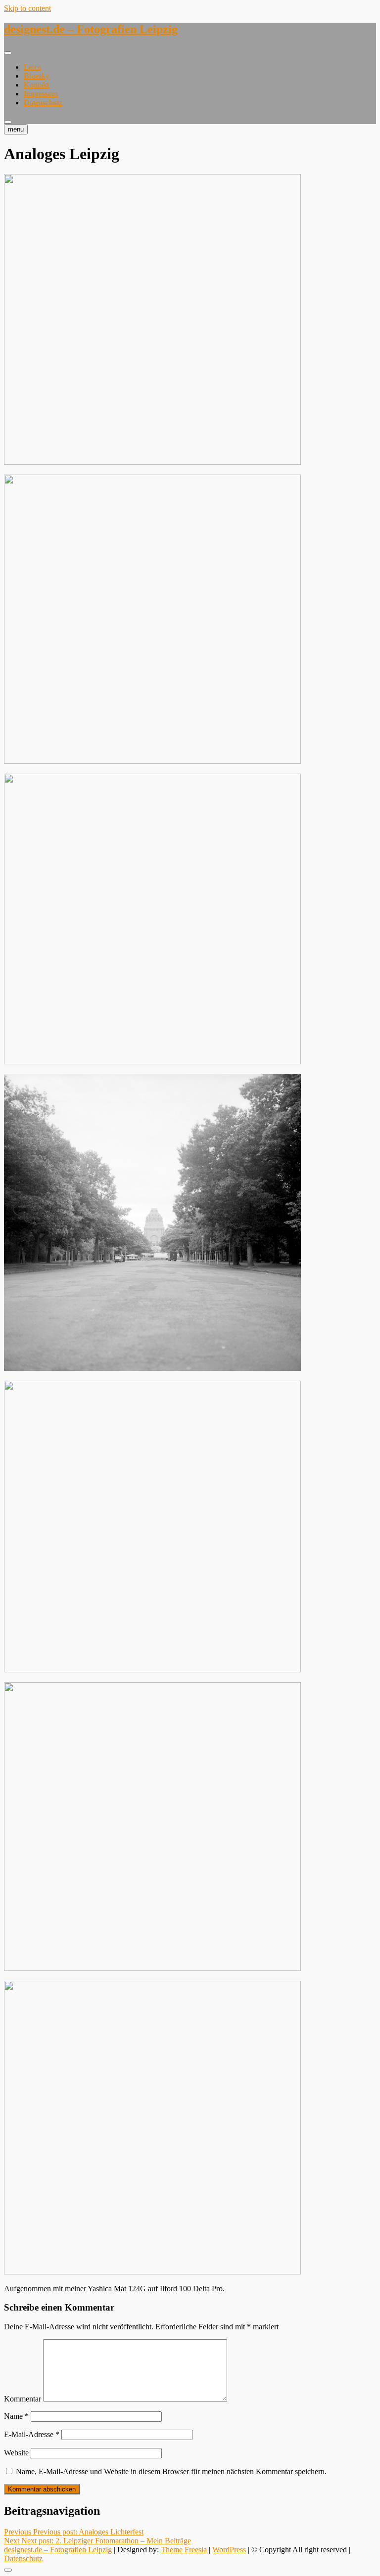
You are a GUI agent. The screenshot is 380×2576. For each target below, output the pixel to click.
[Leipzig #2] (152, 462)
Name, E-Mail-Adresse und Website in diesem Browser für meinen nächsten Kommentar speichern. (171, 2471)
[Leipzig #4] (152, 1062)
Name (16, 2416)
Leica (32, 67)
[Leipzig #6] (152, 1670)
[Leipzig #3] (152, 761)
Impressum (41, 94)
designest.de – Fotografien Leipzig (91, 29)
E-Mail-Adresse (32, 2434)
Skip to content (27, 8)
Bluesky (37, 76)
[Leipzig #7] (152, 1968)
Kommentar (23, 2399)
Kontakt (36, 85)
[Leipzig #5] (152, 1368)
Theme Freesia (184, 2550)
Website (16, 2453)
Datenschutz (43, 103)
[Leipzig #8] (152, 2272)
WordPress (229, 2550)
